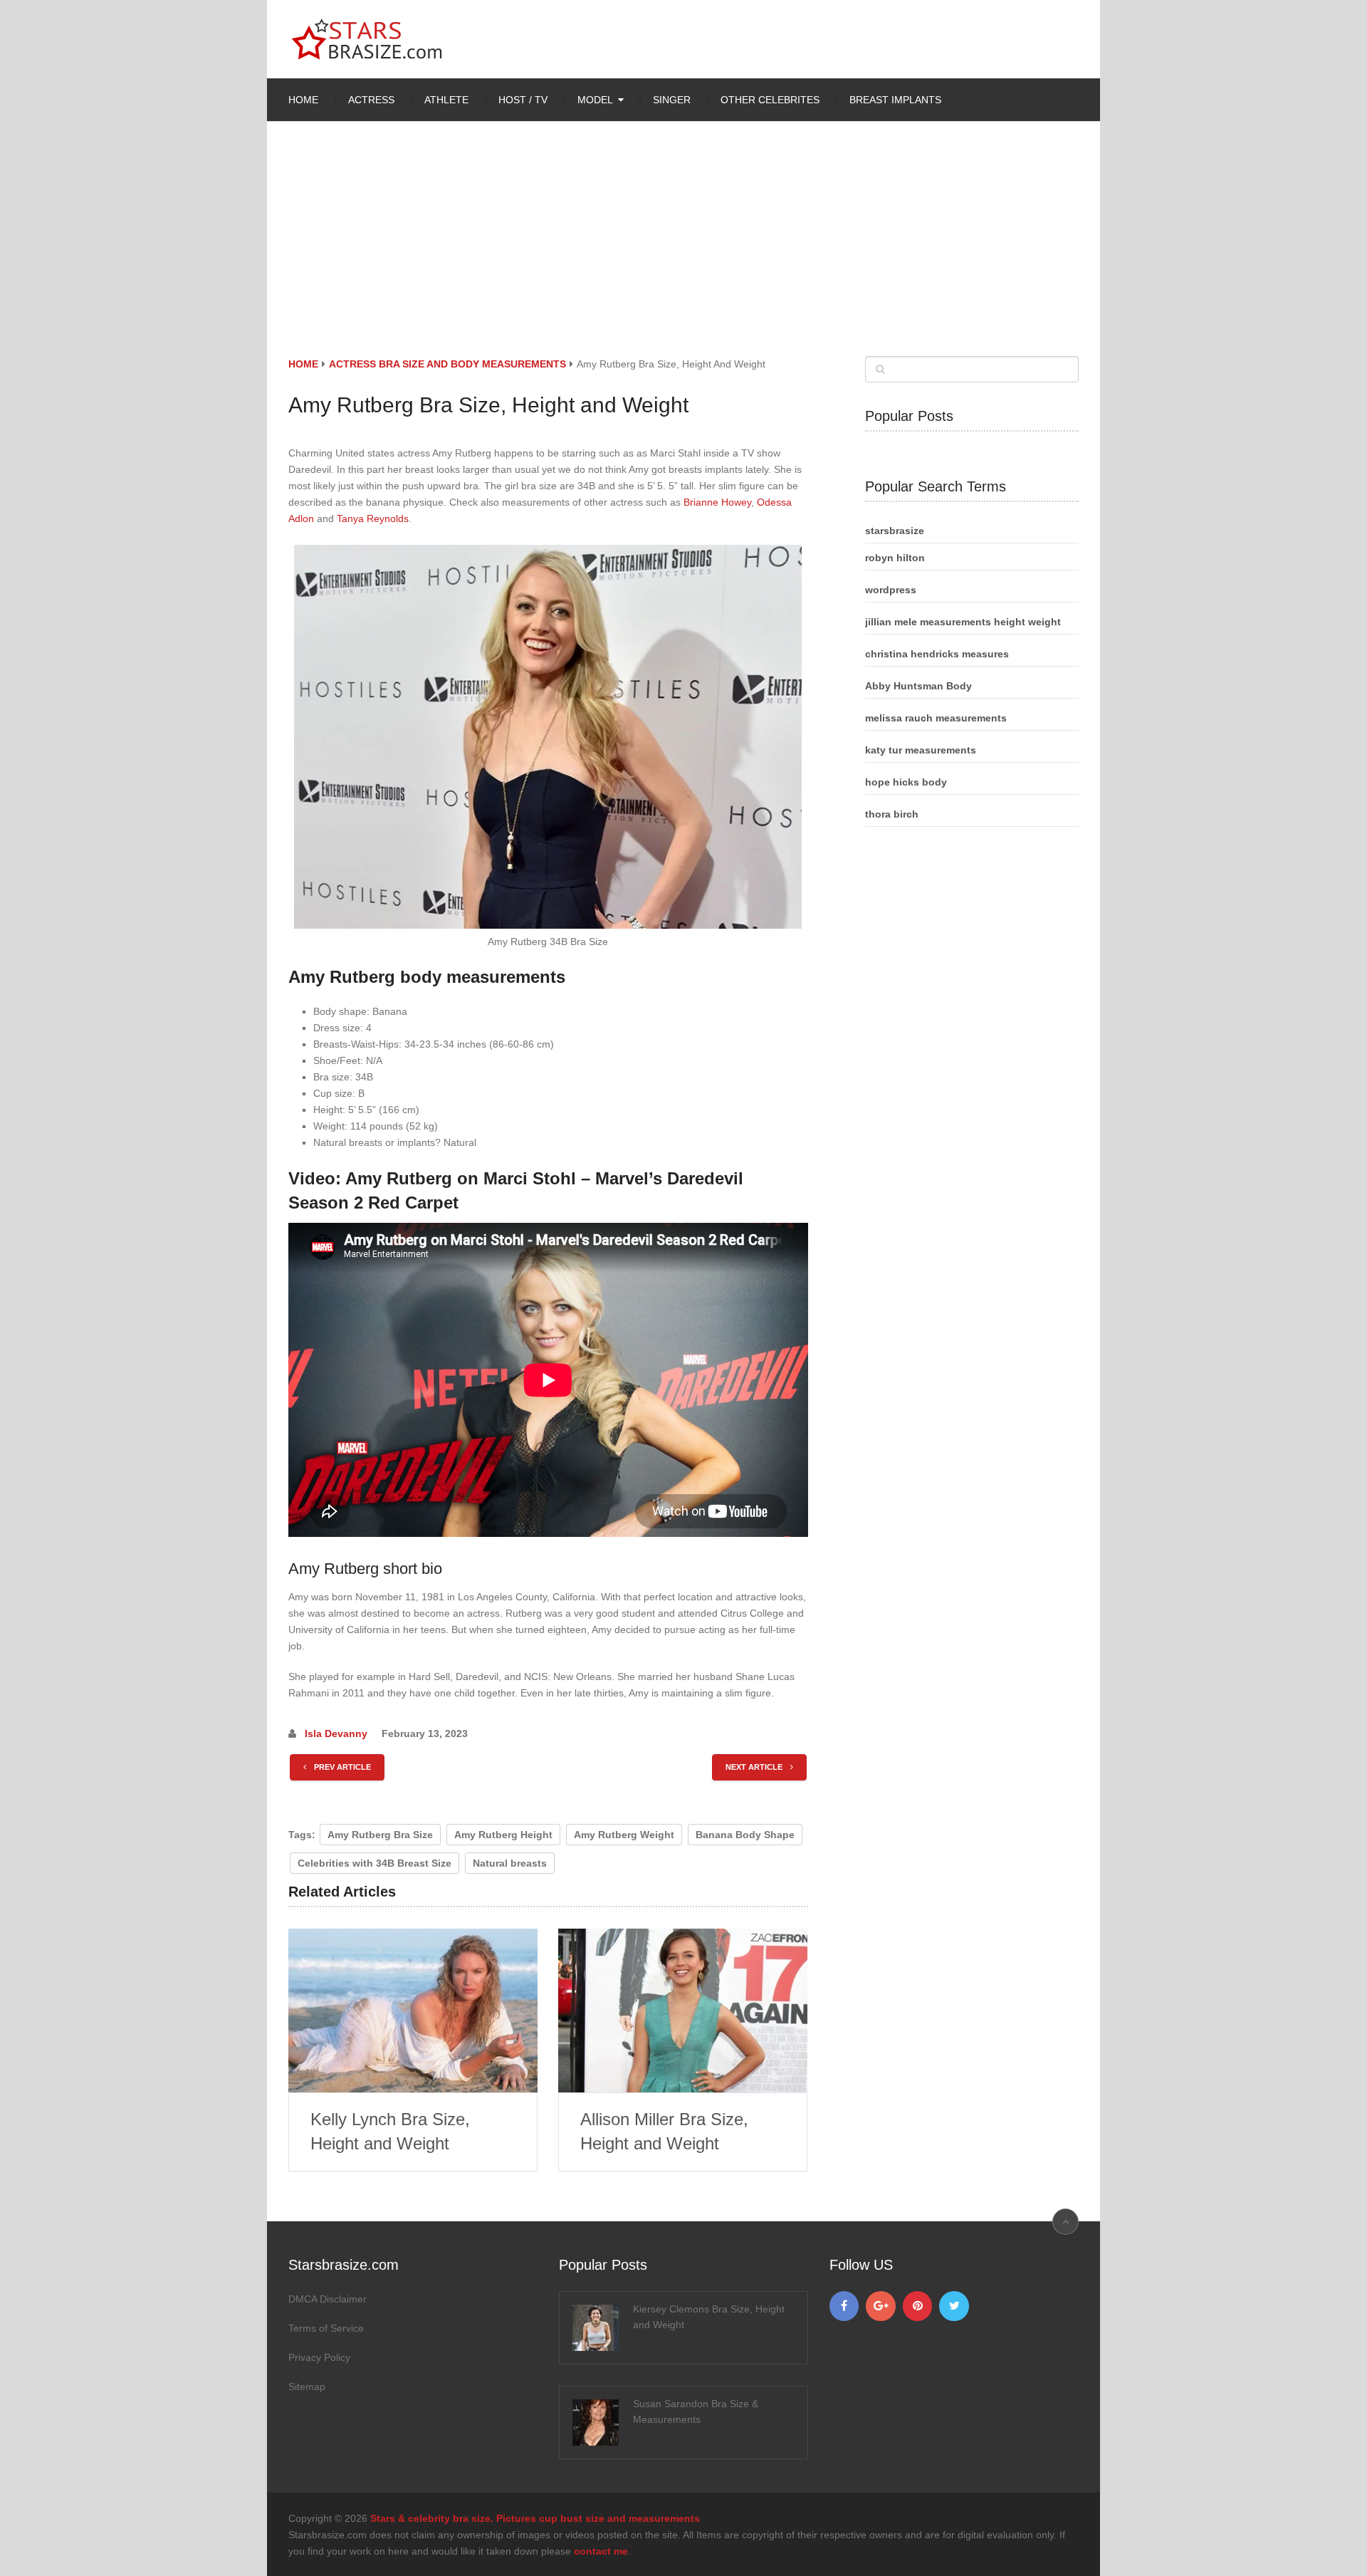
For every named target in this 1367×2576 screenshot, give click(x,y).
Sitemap (307, 2387)
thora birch (892, 814)
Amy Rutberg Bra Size (380, 1835)
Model (595, 100)
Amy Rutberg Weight (624, 1835)
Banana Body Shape (745, 1835)
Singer (672, 100)
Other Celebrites (770, 100)
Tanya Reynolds (373, 518)
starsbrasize (895, 531)
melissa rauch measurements (936, 718)
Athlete (446, 100)
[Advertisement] (683, 249)
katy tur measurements (921, 750)
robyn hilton (895, 558)
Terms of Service (326, 2328)
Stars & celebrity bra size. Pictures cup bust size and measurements (535, 2518)
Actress (371, 100)
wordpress (891, 590)
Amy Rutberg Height (503, 1835)
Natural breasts (510, 1863)
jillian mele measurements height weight (963, 622)
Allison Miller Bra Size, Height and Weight (664, 2131)
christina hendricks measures (937, 654)
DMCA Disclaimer (328, 2299)
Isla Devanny (336, 1733)
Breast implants (895, 100)
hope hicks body (906, 782)
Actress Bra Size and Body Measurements (447, 364)
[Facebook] (844, 2306)
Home (303, 100)
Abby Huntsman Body (918, 686)
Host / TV (523, 100)
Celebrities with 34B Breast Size (375, 1863)
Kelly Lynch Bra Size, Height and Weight (390, 2131)
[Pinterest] (918, 2306)
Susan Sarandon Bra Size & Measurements (696, 2411)
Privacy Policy (319, 2357)
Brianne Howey (717, 502)
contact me (601, 2551)
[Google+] (881, 2306)
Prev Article (341, 1767)
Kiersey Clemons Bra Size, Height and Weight (709, 2317)
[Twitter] (954, 2306)
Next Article (755, 1767)
